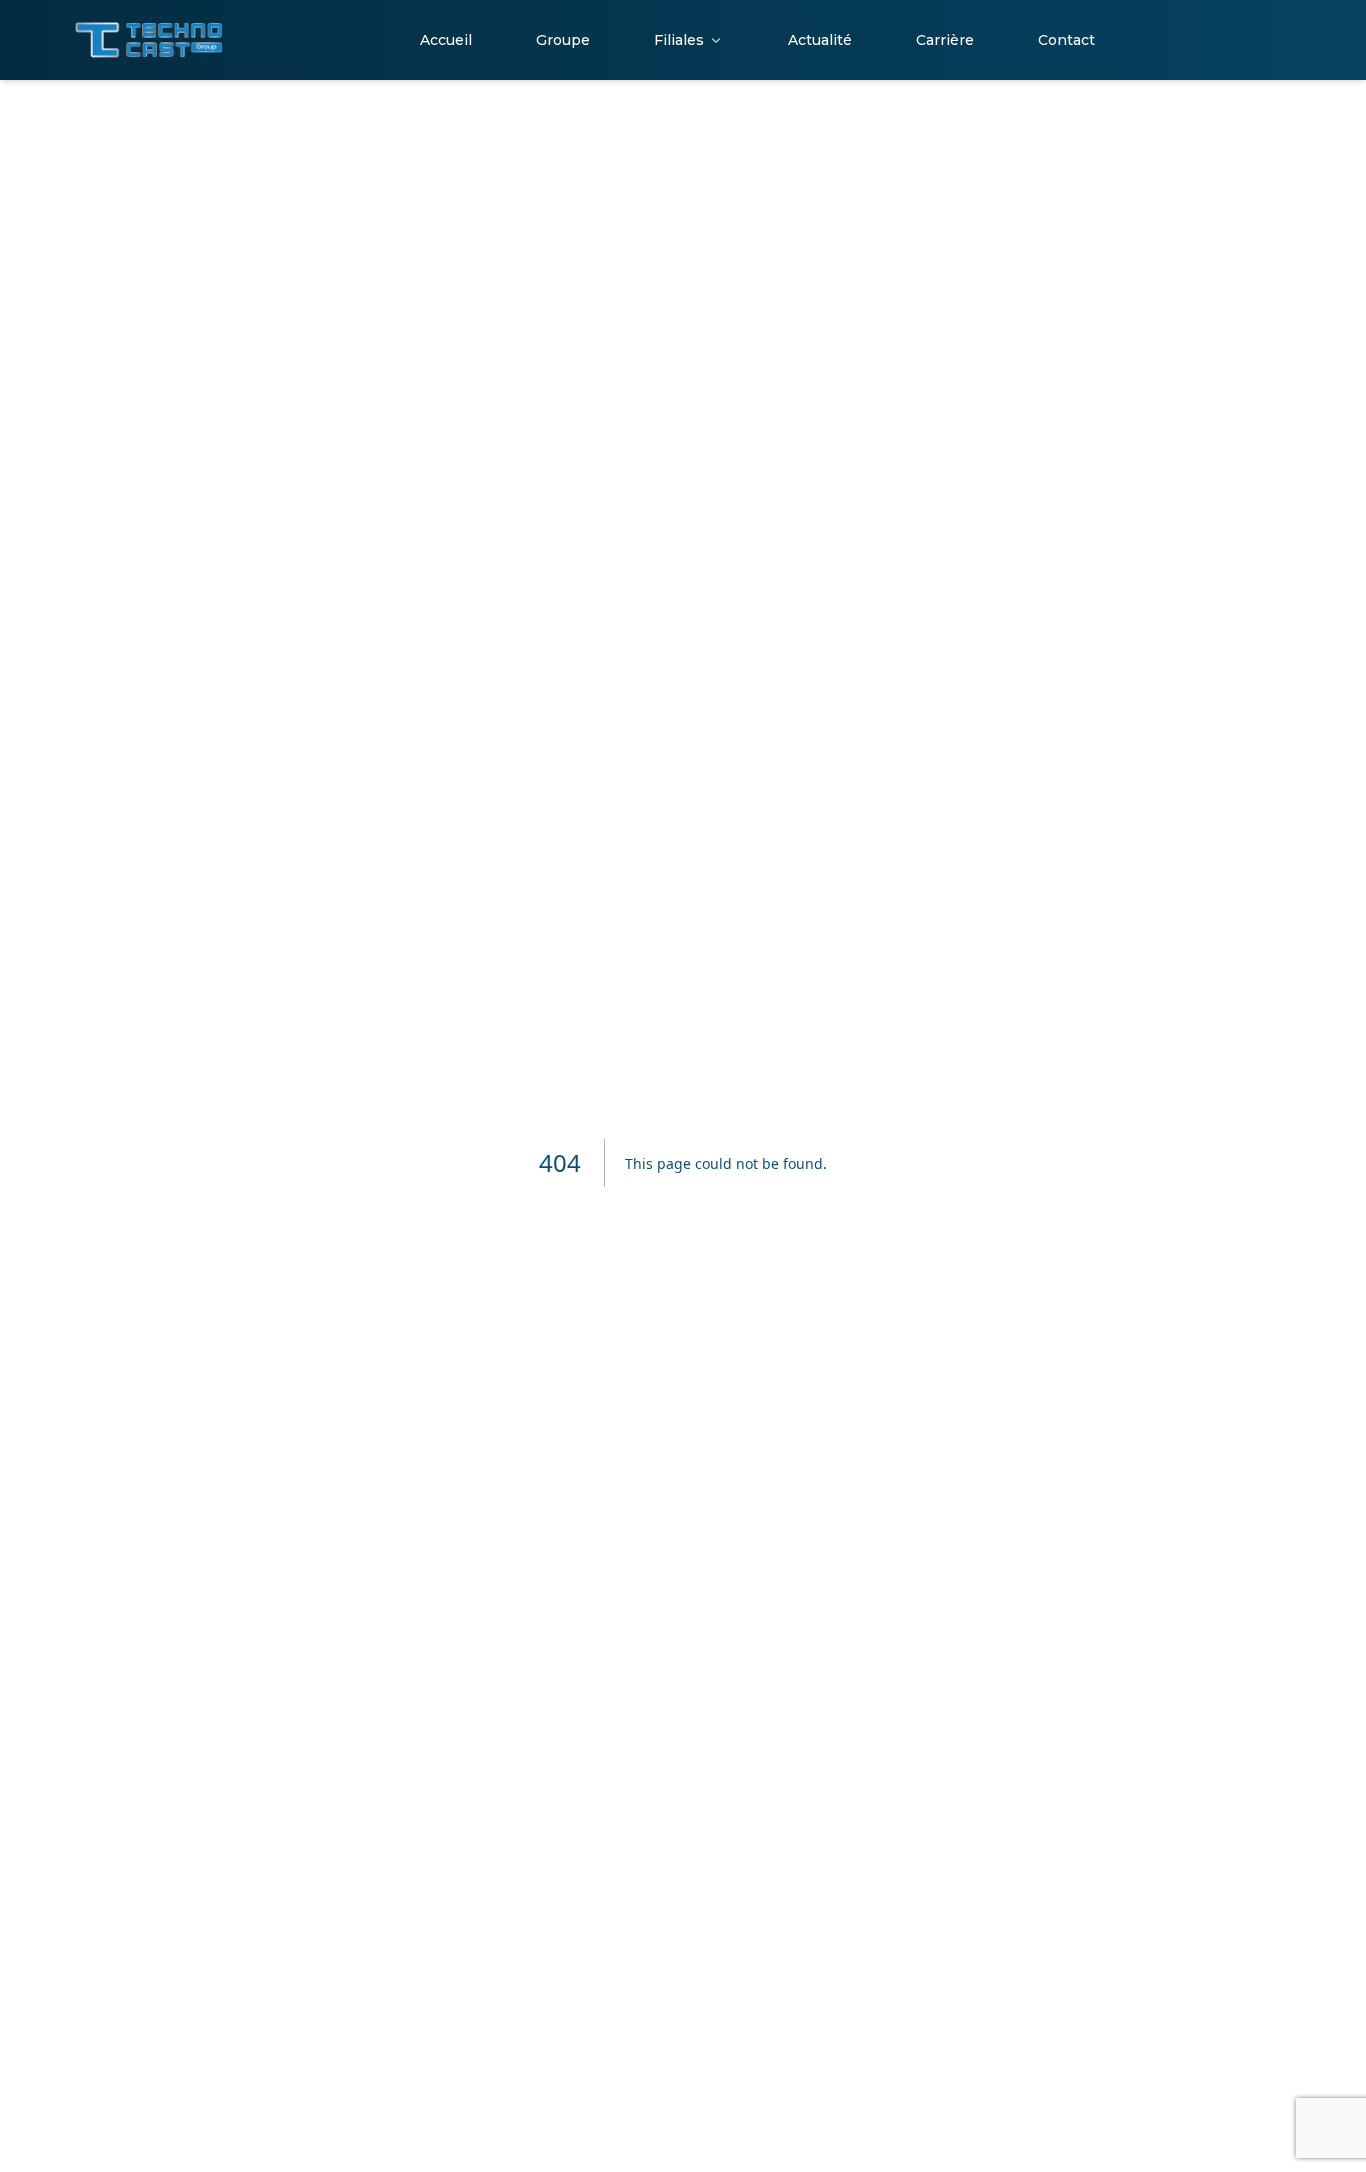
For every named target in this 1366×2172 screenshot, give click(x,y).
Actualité (820, 40)
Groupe (563, 40)
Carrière (945, 40)
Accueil (446, 40)
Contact (1066, 40)
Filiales (679, 40)
